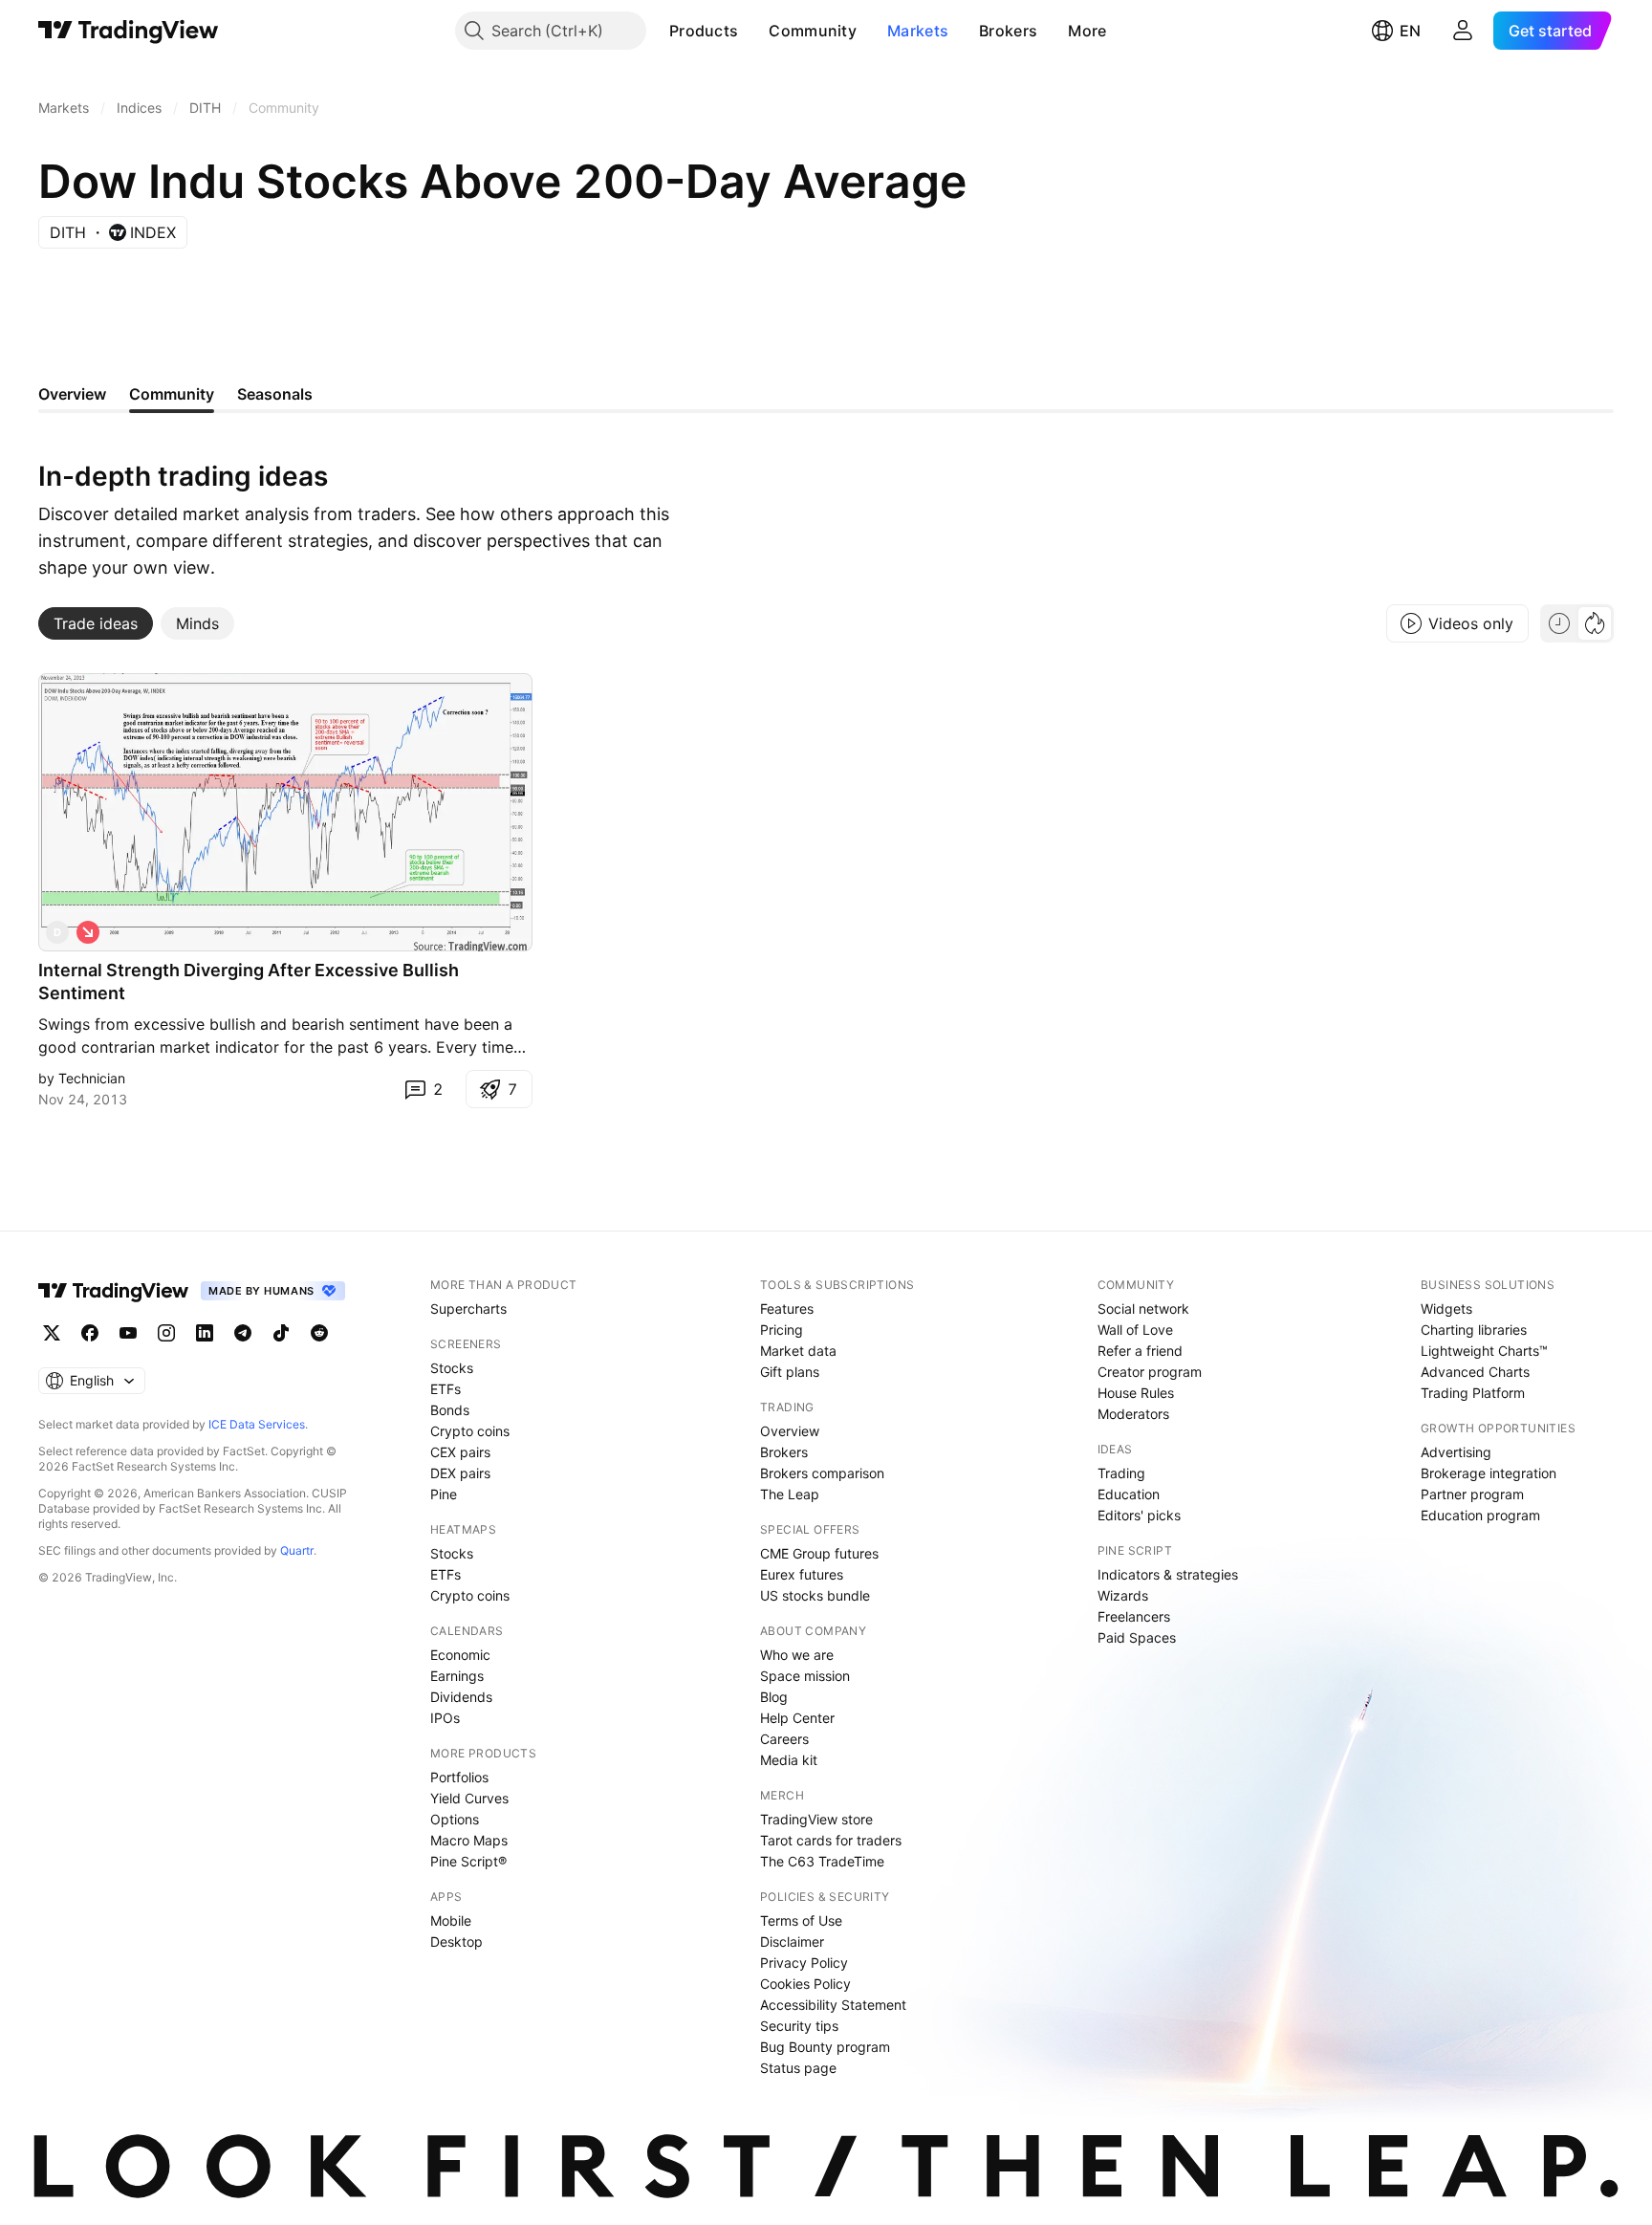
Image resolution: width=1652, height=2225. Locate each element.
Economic (460, 1655)
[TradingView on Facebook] (90, 1333)
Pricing (782, 1330)
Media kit (789, 1760)
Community (813, 31)
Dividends (461, 1697)
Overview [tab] (72, 394)
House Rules (1136, 1393)
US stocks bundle (815, 1595)
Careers (784, 1739)
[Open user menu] (1463, 31)
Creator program (1150, 1372)
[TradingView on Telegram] (243, 1333)
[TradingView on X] (52, 1333)
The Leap (790, 1494)
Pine (444, 1494)
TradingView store (816, 1819)
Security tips (799, 2026)
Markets (918, 31)
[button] (752, 31)
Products (704, 31)
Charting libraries (1474, 1330)
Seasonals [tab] (275, 394)
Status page (798, 2068)
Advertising (1456, 1452)
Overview (790, 1431)
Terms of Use (801, 1920)
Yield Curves (469, 1798)
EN (1410, 31)
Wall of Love (1135, 1330)
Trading (1121, 1473)
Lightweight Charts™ (1484, 1351)
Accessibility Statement (833, 2005)
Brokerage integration (1489, 1473)
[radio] (1559, 623)
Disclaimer (792, 1941)
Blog (774, 1697)
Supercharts (468, 1309)
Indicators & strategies (1168, 1574)
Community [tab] (172, 394)
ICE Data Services (257, 1424)
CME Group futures (819, 1553)
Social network (1143, 1309)
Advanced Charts (1475, 1372)
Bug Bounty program (825, 2047)
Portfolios (459, 1777)
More (1087, 31)
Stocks (452, 1368)
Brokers (1008, 31)
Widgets (1446, 1309)
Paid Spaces (1137, 1637)
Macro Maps (469, 1840)
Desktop (456, 1941)
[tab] (96, 623)
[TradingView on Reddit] (319, 1333)
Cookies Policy (805, 1984)
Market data (798, 1351)
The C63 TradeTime (822, 1861)
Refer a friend (1140, 1351)
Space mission (805, 1676)
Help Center (797, 1718)
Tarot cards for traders (831, 1840)
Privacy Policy (804, 1963)
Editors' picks (1139, 1515)
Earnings (457, 1676)
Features (787, 1309)
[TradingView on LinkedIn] (205, 1333)
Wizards (1123, 1595)
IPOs (445, 1718)
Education (1129, 1494)
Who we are (797, 1655)
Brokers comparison (822, 1473)
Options (455, 1819)
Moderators (1133, 1414)
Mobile (451, 1920)
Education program (1480, 1515)
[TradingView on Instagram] (166, 1333)
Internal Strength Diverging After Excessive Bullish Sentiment (249, 982)
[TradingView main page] (129, 31)
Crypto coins (470, 1431)
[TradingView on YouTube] (128, 1333)
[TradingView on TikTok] (281, 1333)
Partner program (1472, 1494)
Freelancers (1134, 1616)
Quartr (297, 1550)
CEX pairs (460, 1452)
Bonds (450, 1410)
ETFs (446, 1389)
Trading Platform (1473, 1393)
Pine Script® (468, 1861)
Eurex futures (802, 1574)
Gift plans (790, 1372)
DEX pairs (460, 1473)
